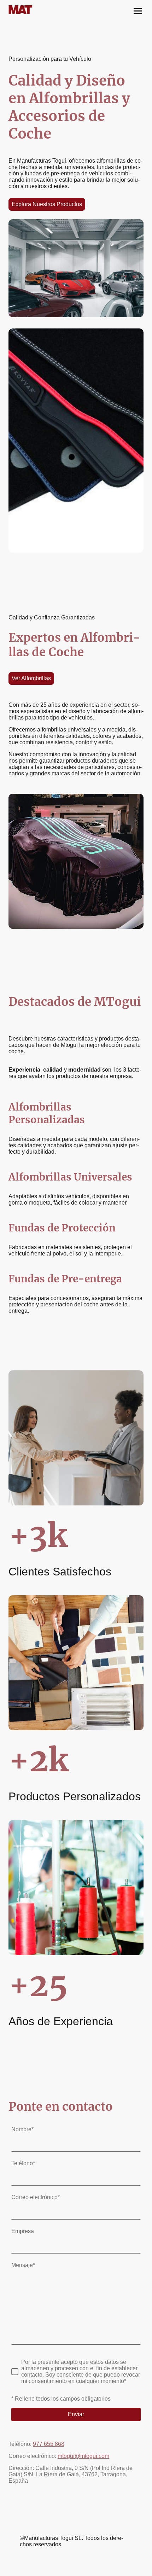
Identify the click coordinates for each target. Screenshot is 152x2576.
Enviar (76, 2414)
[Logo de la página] (41, 10)
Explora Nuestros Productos (47, 204)
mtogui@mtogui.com (83, 2456)
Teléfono (23, 2163)
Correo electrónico (36, 2197)
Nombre (22, 2129)
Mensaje (23, 2265)
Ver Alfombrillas (31, 678)
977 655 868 (49, 2444)
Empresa (23, 2231)
